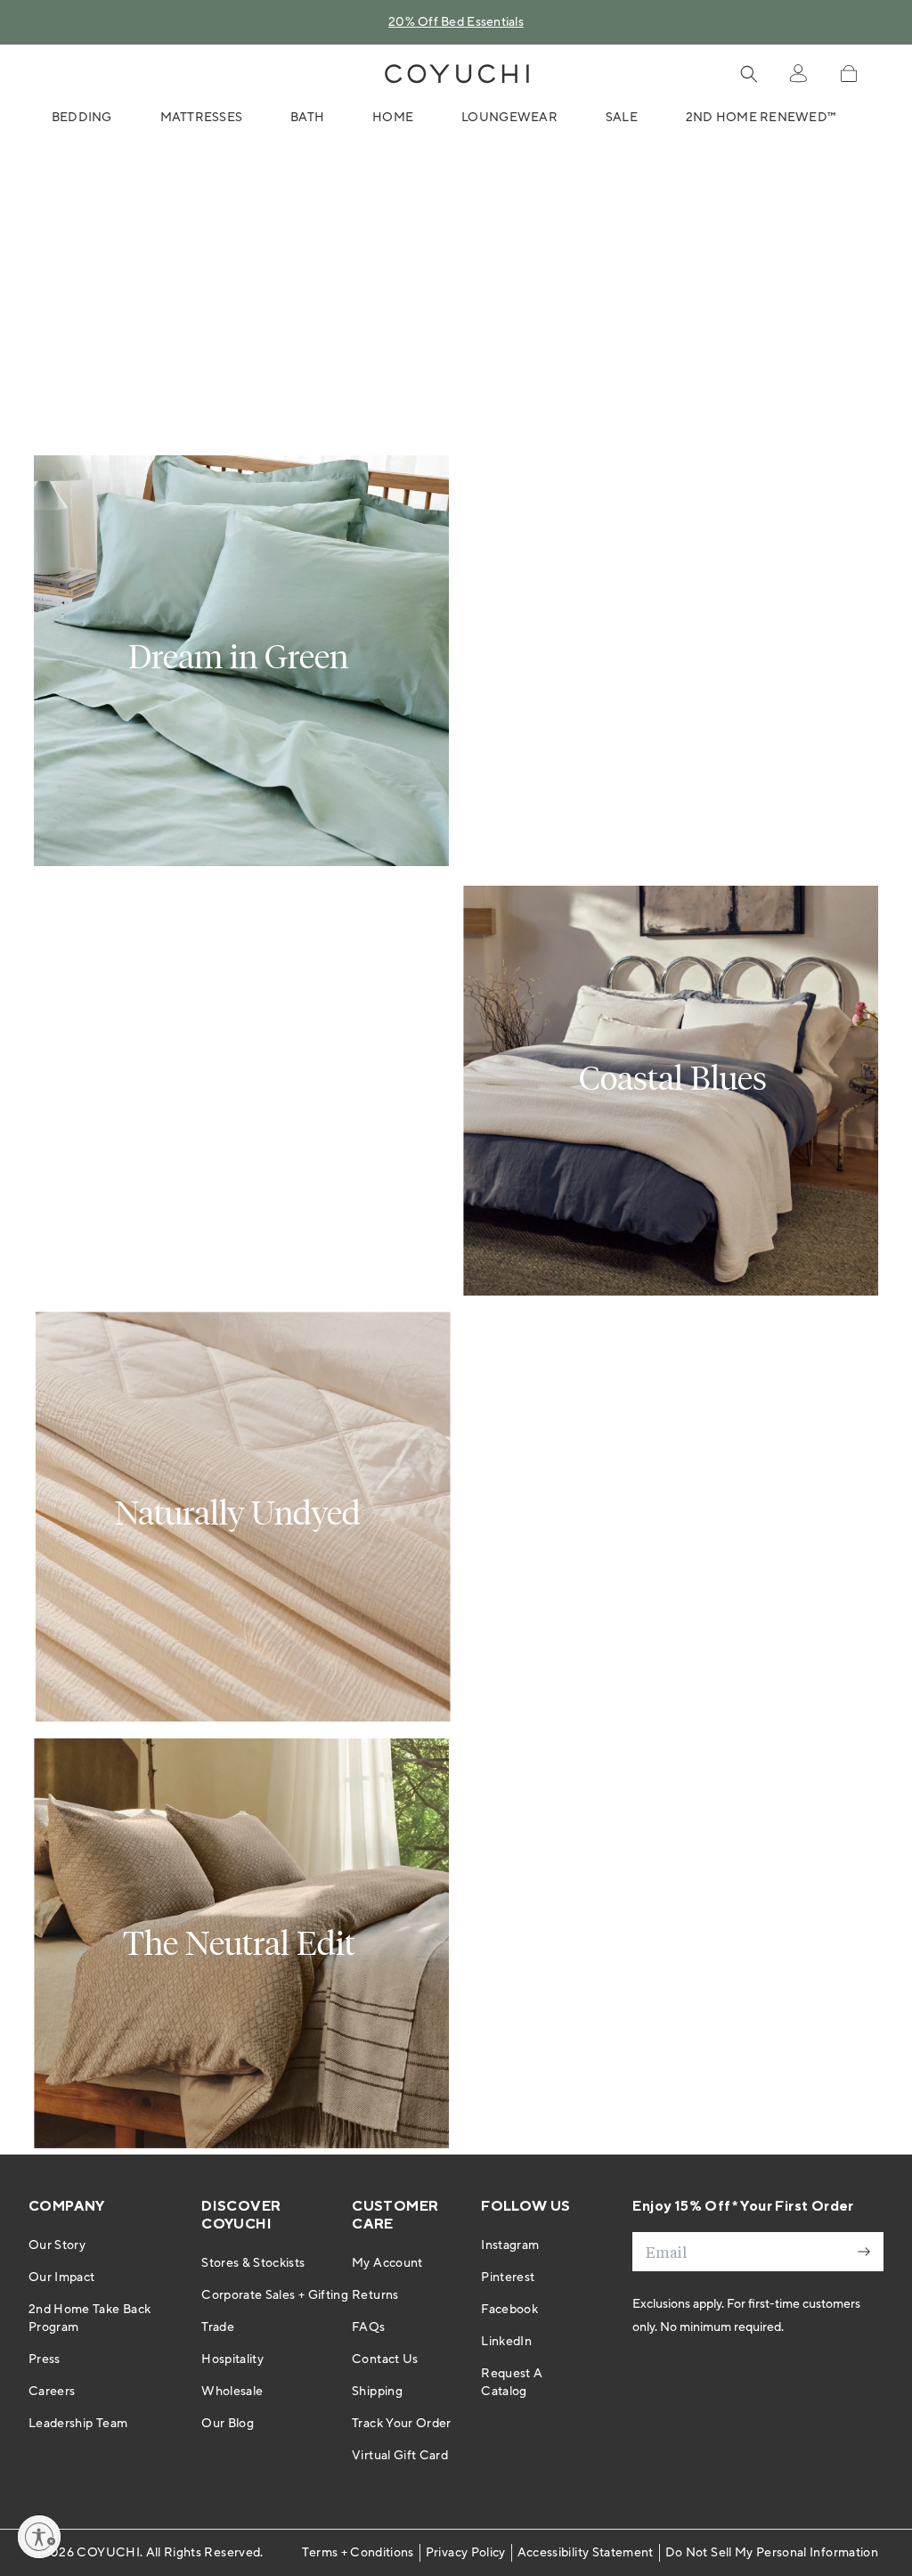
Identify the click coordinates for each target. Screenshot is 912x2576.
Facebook (509, 2310)
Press (45, 2359)
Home (393, 118)
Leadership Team (78, 2424)
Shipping (377, 2392)
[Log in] (798, 74)
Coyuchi (108, 2553)
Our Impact (62, 2278)
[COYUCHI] (457, 74)
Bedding (82, 118)
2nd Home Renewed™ (761, 118)
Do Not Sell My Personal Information (772, 2553)
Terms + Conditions (358, 2553)
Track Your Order (402, 2424)
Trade (218, 2327)
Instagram (510, 2245)
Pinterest (508, 2278)
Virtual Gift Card (400, 2456)
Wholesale (232, 2392)
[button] (848, 74)
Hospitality (232, 2359)
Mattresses (202, 118)
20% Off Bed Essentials (456, 22)
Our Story (57, 2245)
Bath (307, 118)
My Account (387, 2263)
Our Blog (228, 2424)
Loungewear (509, 118)
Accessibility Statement (586, 2553)
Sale (622, 118)
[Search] (749, 74)
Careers (52, 2392)
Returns (375, 2295)
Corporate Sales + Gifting (275, 2295)
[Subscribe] (864, 2252)
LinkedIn (506, 2342)
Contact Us (385, 2359)
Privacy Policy (466, 2553)
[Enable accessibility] (39, 2537)
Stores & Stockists (253, 2263)
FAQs (368, 2327)
